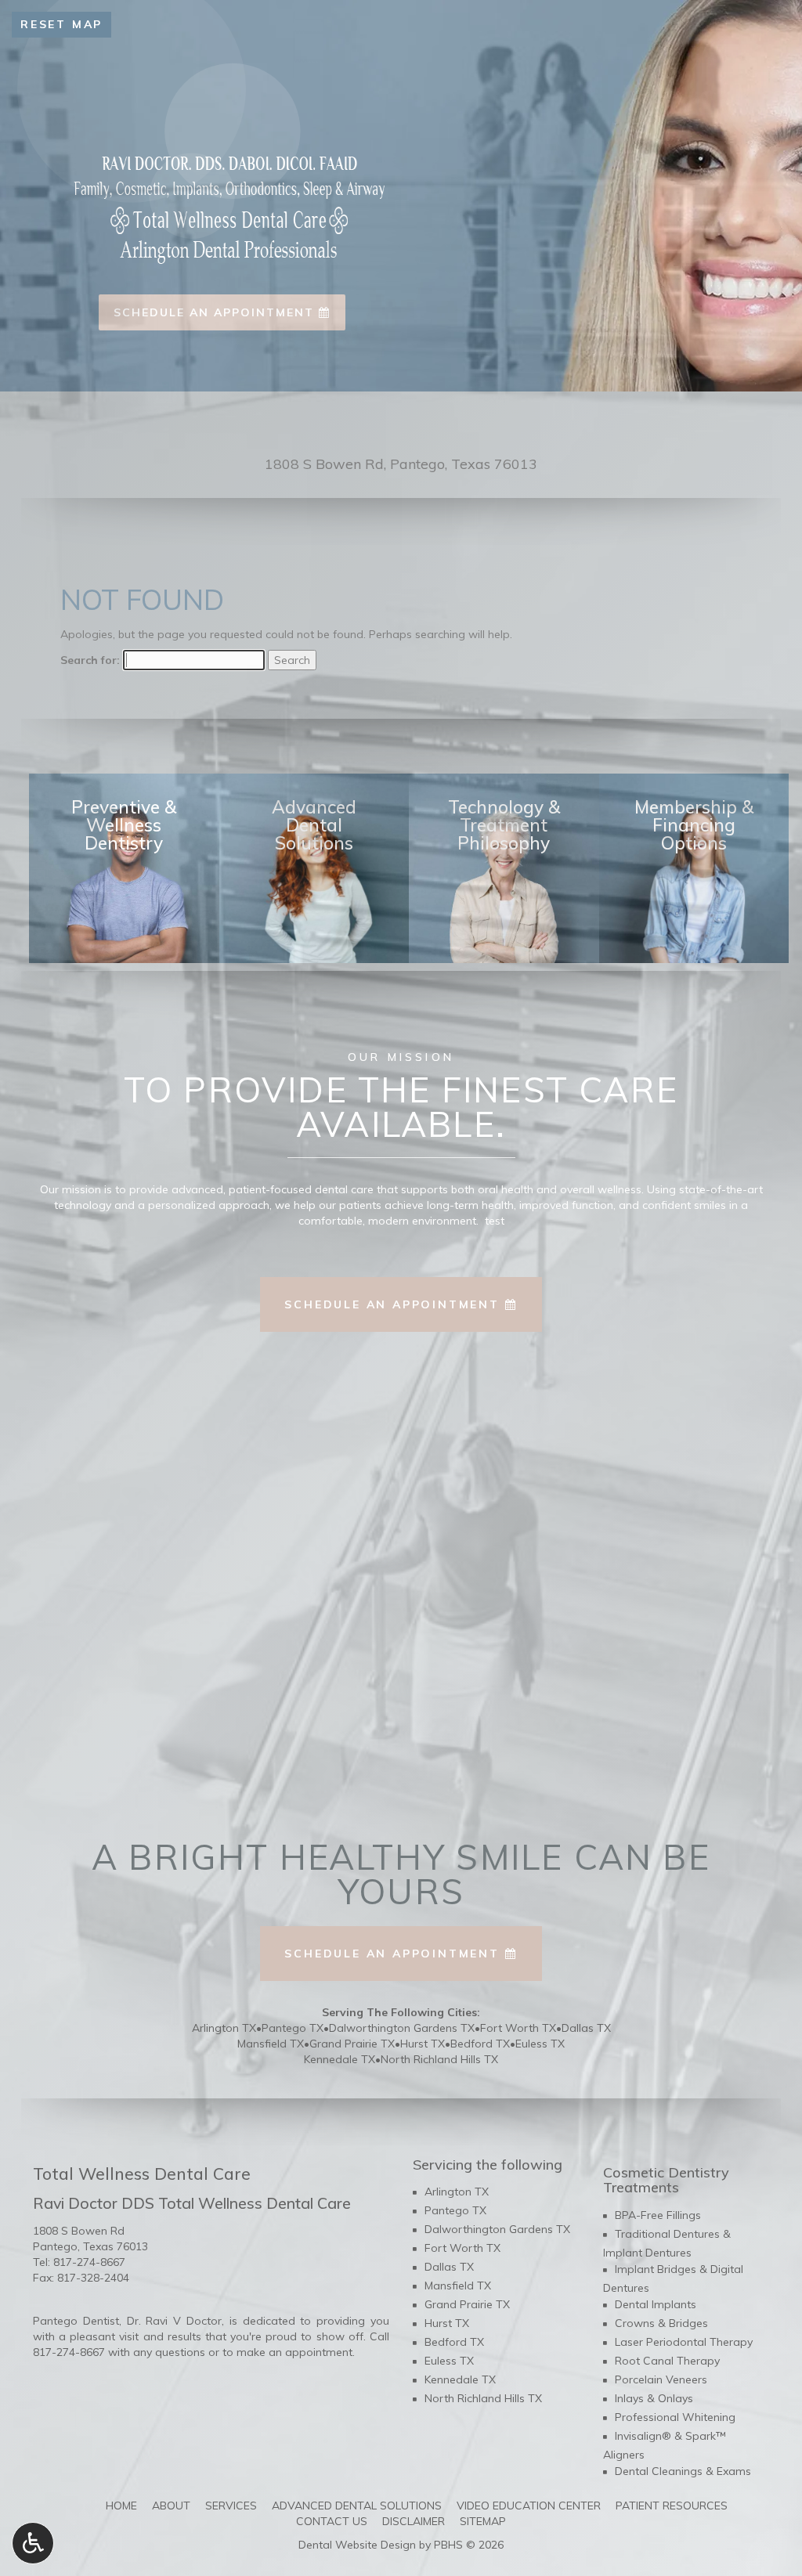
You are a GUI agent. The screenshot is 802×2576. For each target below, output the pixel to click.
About (171, 2506)
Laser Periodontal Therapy (684, 2342)
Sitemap (483, 2521)
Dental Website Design (357, 2545)
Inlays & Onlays (654, 2398)
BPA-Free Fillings (658, 2215)
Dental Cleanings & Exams (683, 2471)
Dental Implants (656, 2304)
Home (121, 2506)
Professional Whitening (675, 2417)
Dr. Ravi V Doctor (174, 2321)
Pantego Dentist (76, 2321)
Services (231, 2506)
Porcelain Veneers (661, 2379)
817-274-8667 (89, 2262)
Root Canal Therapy (667, 2361)
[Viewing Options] (33, 2543)
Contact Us (332, 2521)
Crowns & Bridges (661, 2323)
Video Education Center (529, 2506)
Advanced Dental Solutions (357, 2506)
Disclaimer (414, 2521)
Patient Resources (672, 2506)
